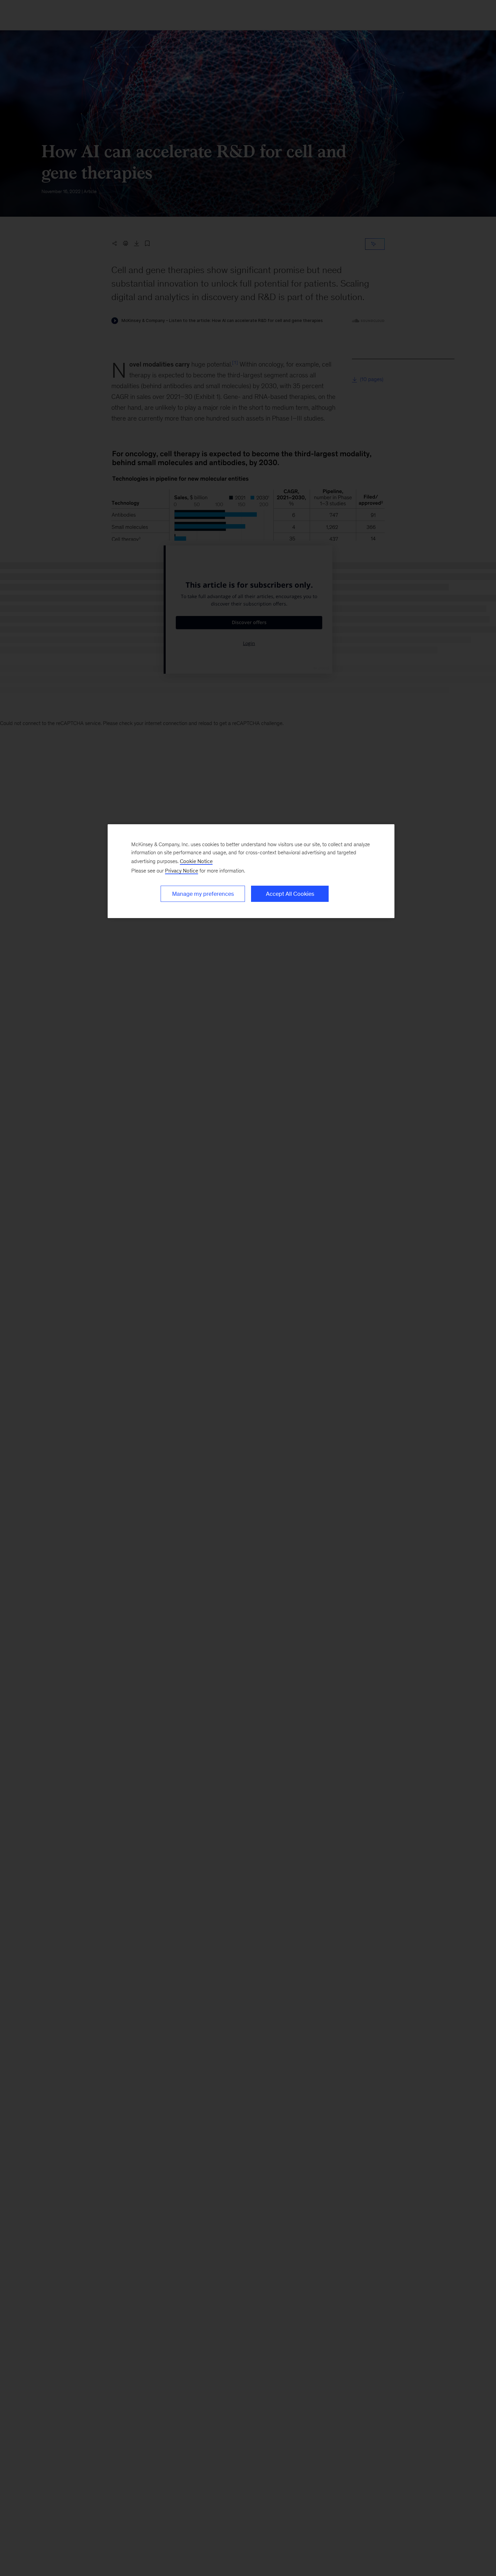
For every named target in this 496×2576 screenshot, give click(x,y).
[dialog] (251, 871)
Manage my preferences (203, 894)
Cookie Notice (196, 861)
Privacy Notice (182, 871)
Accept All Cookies (290, 894)
